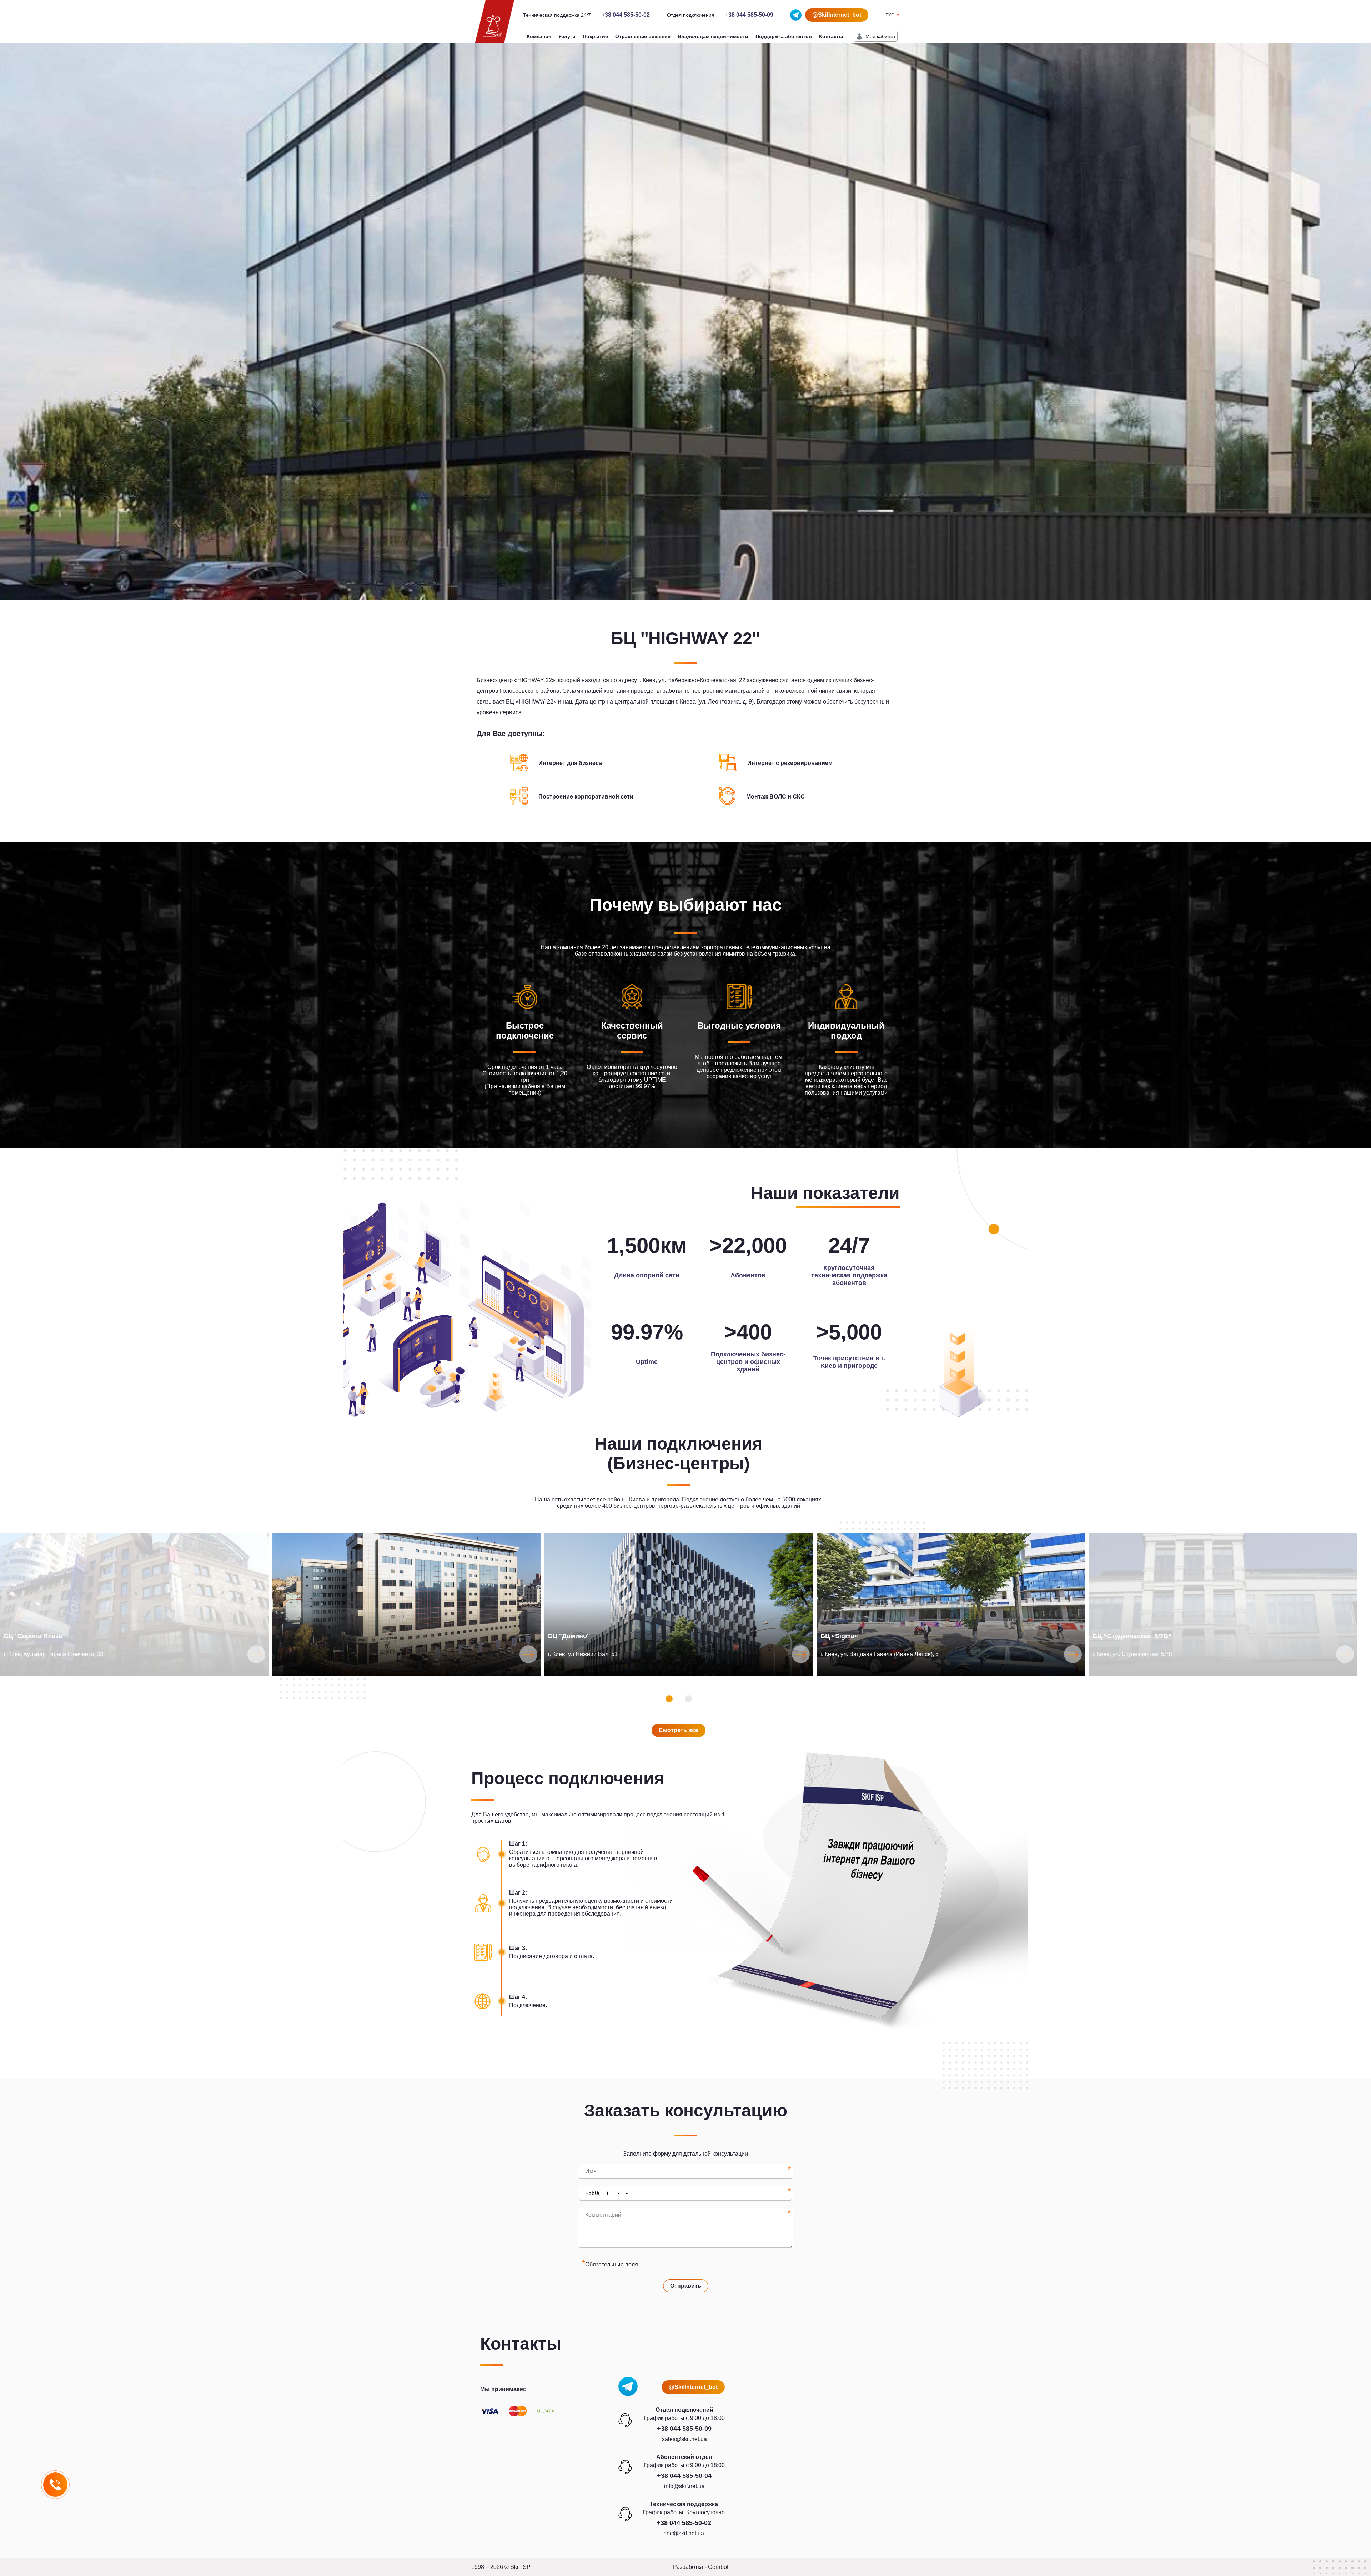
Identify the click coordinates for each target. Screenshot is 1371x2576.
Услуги (567, 36)
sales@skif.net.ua (684, 2439)
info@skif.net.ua (684, 2486)
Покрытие (595, 36)
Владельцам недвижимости (713, 36)
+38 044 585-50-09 (749, 15)
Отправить (686, 2286)
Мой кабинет (880, 36)
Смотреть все (679, 1730)
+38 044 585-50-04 (684, 2476)
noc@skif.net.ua (684, 2533)
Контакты (831, 36)
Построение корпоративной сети (586, 797)
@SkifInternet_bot (837, 15)
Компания (539, 36)
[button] (669, 1699)
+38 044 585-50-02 (626, 15)
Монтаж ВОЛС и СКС (775, 797)
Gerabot (718, 2567)
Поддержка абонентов (784, 36)
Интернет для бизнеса (570, 763)
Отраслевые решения (643, 36)
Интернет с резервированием (790, 763)
